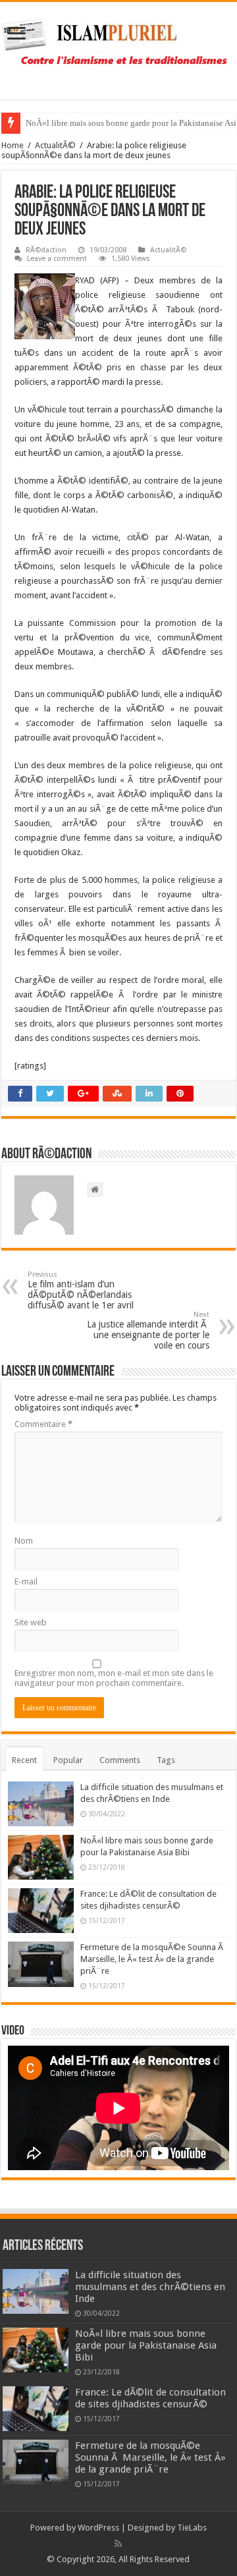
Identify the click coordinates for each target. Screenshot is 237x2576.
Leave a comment (57, 259)
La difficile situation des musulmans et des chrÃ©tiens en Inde (150, 2287)
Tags (166, 1760)
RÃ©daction (46, 250)
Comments (120, 1760)
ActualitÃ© (55, 145)
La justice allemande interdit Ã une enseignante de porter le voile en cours (148, 1330)
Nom (24, 1541)
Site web (31, 1622)
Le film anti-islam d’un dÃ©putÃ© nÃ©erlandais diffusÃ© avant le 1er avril (81, 1290)
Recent (24, 1760)
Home (13, 145)
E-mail (26, 1582)
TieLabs (192, 2528)
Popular (68, 1760)
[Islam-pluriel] (118, 48)
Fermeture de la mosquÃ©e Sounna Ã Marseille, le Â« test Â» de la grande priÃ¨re (153, 1959)
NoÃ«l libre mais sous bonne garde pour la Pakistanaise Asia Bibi (146, 2345)
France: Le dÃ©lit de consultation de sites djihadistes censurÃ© (150, 2398)
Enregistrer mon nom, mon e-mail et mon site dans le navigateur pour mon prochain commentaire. (114, 1678)
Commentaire (43, 1424)
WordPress (98, 2528)
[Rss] (118, 2544)
